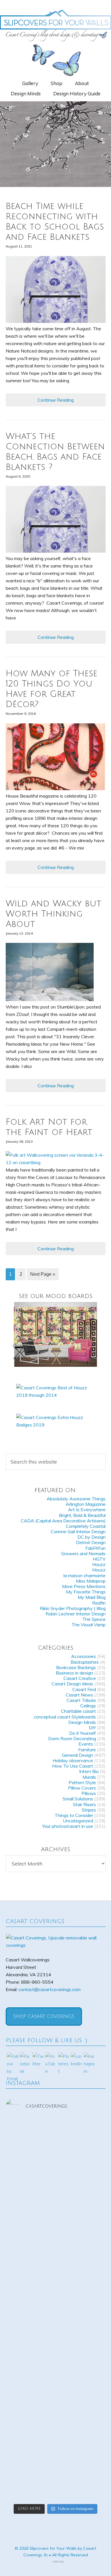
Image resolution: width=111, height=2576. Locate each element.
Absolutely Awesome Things (76, 1499)
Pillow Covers (82, 1788)
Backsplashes (85, 1662)
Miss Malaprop (91, 1581)
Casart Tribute (81, 1700)
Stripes (89, 1810)
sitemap (58, 2561)
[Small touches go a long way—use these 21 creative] (56, 2361)
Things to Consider (74, 1815)
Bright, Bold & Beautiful (82, 1515)
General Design (78, 1755)
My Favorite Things (86, 1592)
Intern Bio (89, 1771)
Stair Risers (84, 1804)
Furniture (87, 1750)
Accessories (84, 1656)
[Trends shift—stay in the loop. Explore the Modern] (56, 2230)
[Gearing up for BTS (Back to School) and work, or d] (56, 2444)
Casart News (79, 1695)
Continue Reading (56, 400)
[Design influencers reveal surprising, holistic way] (56, 2190)
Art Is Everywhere (87, 1510)
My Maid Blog (92, 1597)
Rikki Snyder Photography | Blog (73, 1608)
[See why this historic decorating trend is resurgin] (56, 2266)
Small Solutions (78, 1799)
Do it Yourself (83, 1733)
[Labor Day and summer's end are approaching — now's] (56, 2142)
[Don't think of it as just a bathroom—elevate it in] (56, 2408)
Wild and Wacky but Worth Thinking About (54, 914)
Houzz (99, 1564)
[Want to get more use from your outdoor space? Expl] (56, 2481)
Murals (89, 1777)
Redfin (99, 1603)
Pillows (89, 1793)
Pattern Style (82, 1782)
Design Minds (82, 1722)
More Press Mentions (84, 1586)
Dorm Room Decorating (72, 1738)
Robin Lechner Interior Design (76, 1614)
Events (86, 1744)
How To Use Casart (73, 1766)
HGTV (99, 1559)
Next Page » (43, 1274)
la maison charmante (85, 1575)
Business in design (74, 1673)
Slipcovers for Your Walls (55, 25)
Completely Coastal (86, 1526)
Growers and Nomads (83, 1553)
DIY (92, 1728)
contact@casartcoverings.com (50, 1989)
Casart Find (84, 1689)
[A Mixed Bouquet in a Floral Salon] (56, 1334)
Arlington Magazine (86, 1504)
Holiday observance (73, 1760)
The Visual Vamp (89, 1625)
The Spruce (94, 1619)
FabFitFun (95, 1548)
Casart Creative (80, 1678)
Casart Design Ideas (72, 1684)
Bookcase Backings (76, 1667)
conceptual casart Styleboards (65, 1717)
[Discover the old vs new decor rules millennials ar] (56, 2310)
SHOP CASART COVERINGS (44, 2016)
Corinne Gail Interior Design (78, 1531)
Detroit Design (91, 1542)
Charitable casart (78, 1711)
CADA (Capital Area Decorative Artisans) (63, 1521)
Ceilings (88, 1706)
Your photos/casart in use (68, 1826)
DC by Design (92, 1537)
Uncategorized (78, 1821)
